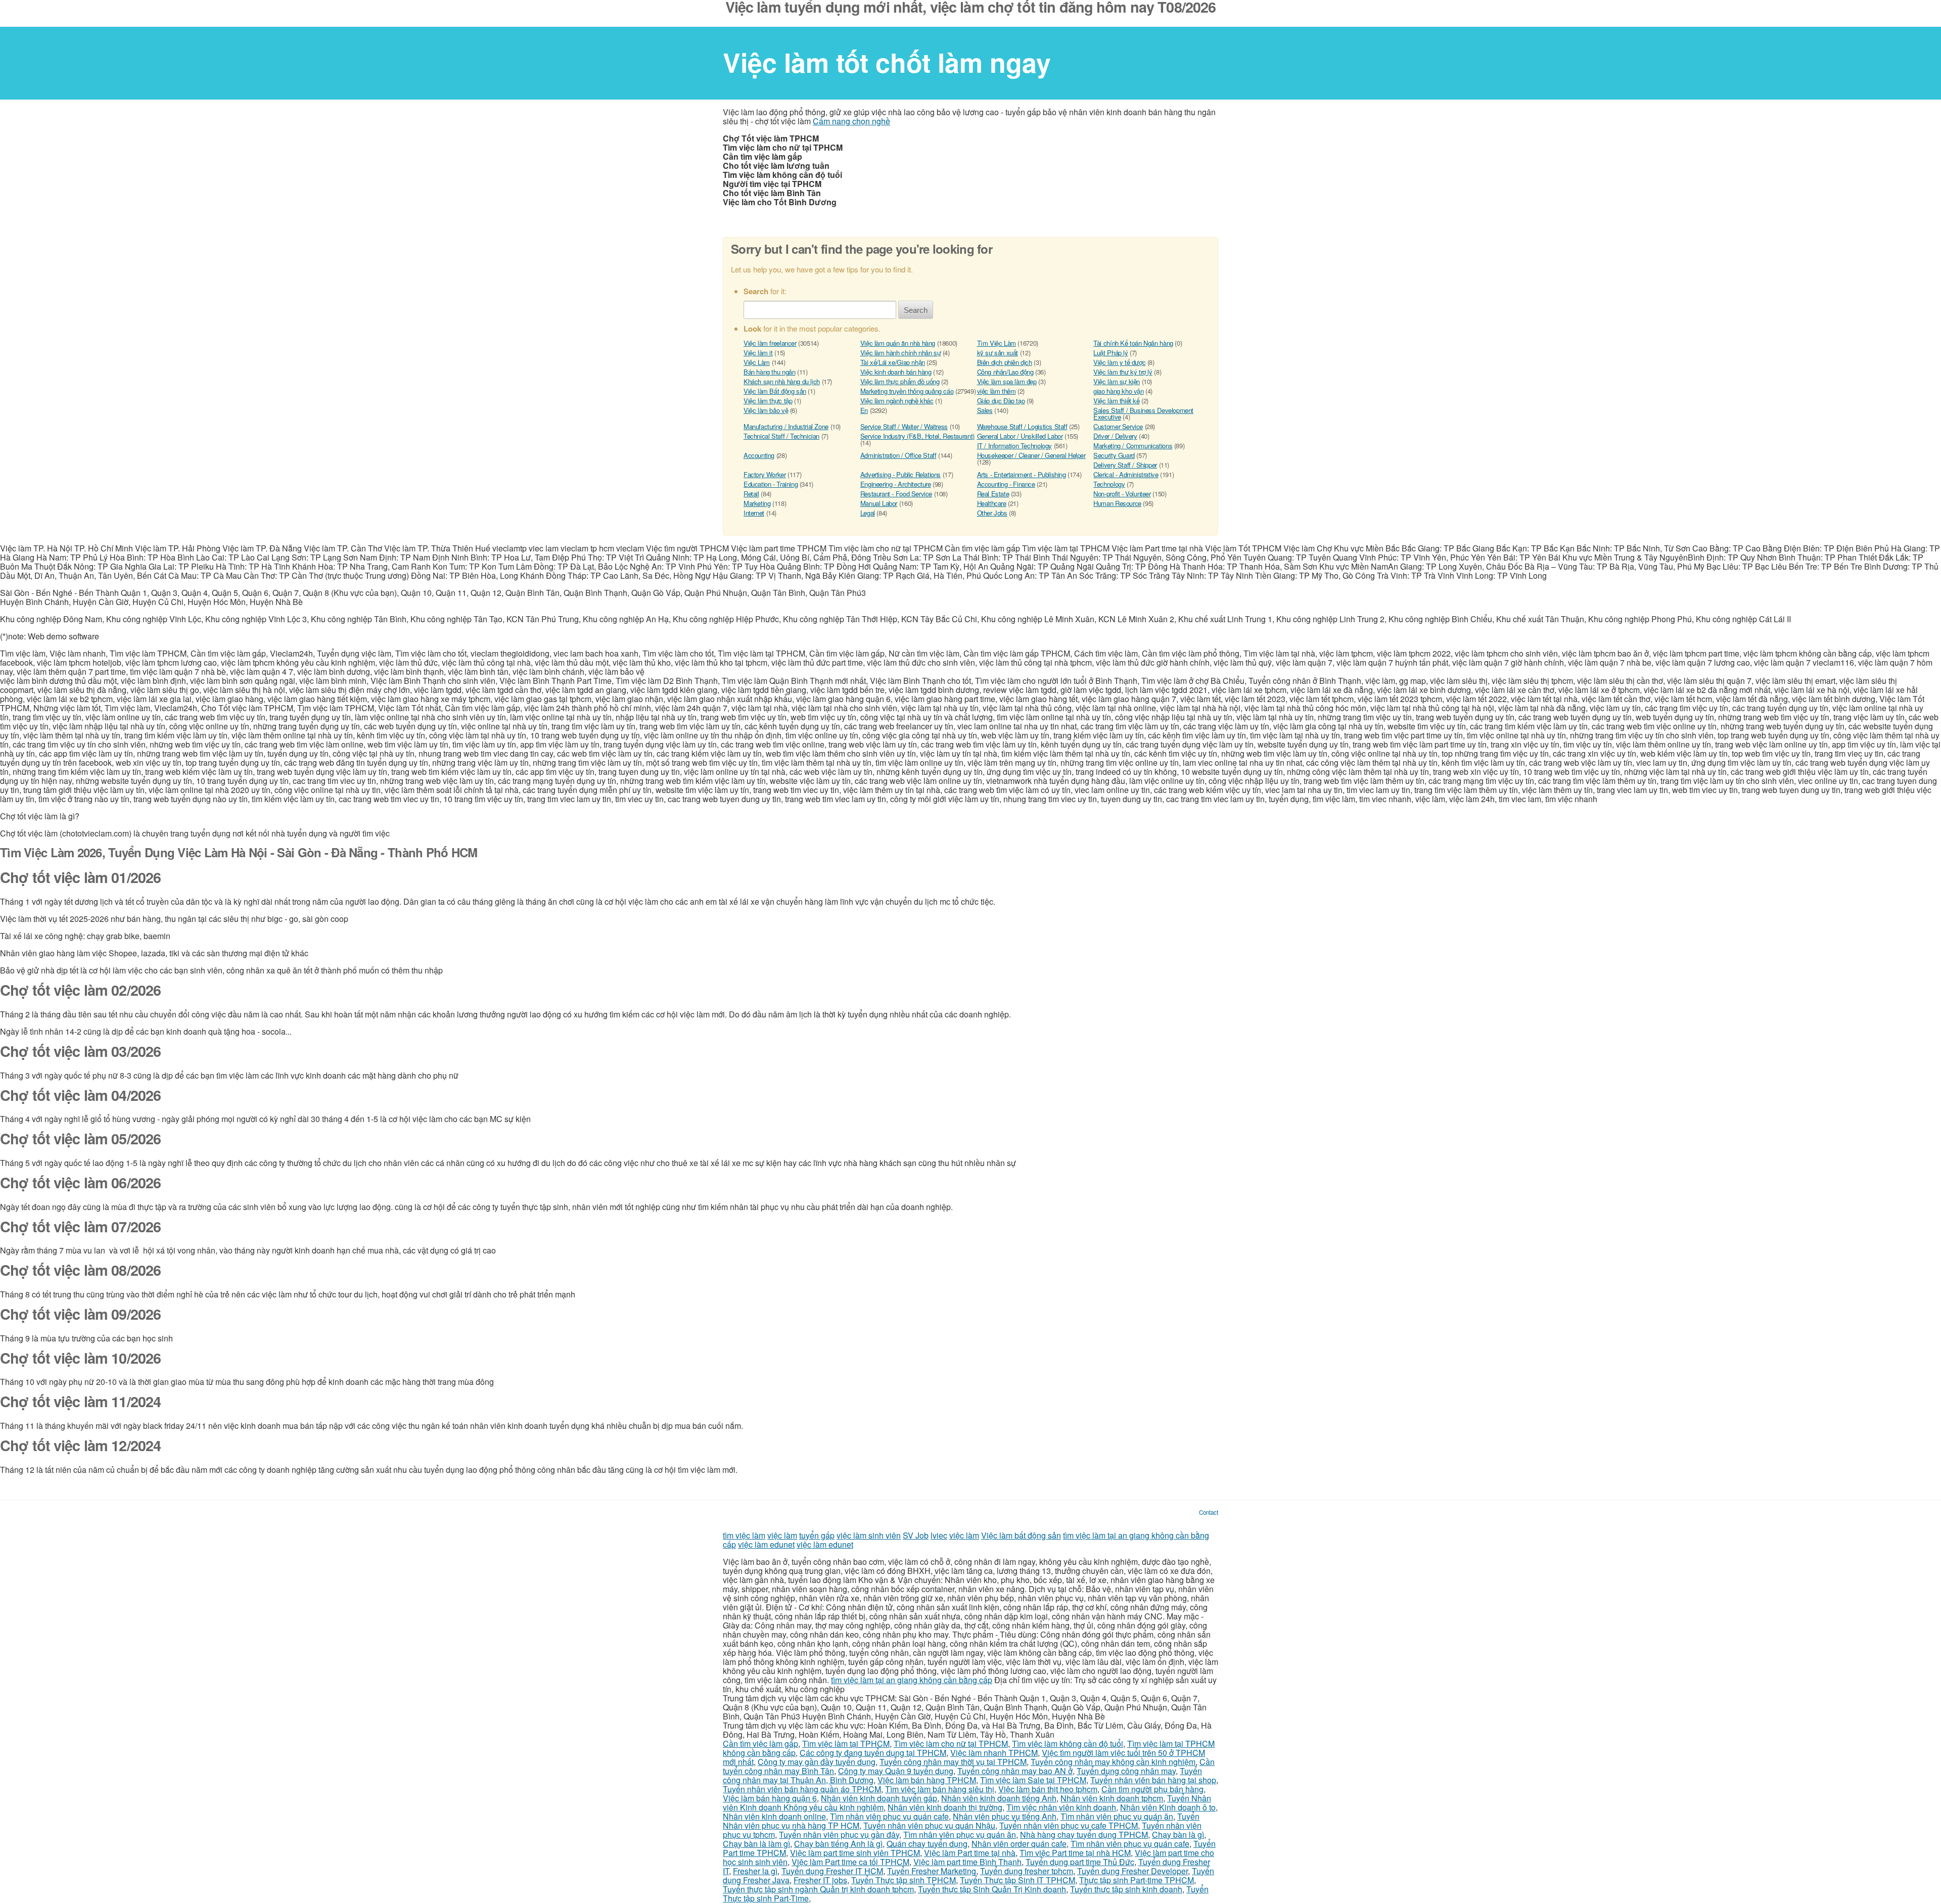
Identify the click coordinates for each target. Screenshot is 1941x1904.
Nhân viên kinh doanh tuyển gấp (879, 1798)
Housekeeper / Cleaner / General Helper (1031, 455)
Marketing (757, 503)
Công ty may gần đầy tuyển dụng (817, 1762)
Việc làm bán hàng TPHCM (927, 1780)
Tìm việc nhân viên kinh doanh (1061, 1807)
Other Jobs (992, 513)
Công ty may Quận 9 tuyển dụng (896, 1771)
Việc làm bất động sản (1021, 1535)
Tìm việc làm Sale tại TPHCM (1033, 1780)
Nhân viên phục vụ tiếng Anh (1005, 1816)
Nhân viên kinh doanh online (774, 1816)
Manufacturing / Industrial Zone (786, 426)
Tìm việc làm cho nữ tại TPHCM (951, 1744)
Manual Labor (879, 503)
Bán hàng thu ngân (769, 372)
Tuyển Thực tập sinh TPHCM (904, 1880)
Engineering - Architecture (896, 484)
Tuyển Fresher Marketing (932, 1871)
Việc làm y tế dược (1119, 362)
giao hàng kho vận (1118, 391)
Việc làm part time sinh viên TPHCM (855, 1853)
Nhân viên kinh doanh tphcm (1112, 1798)
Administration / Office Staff (898, 455)
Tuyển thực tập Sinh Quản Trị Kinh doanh (992, 1889)
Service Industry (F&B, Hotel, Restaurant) (917, 436)
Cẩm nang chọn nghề (851, 121)
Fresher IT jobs (820, 1880)
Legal (868, 513)
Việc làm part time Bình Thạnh (967, 1862)
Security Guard (1114, 455)
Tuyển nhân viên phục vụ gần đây (839, 1835)
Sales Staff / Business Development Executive (1143, 413)
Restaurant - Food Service (896, 494)
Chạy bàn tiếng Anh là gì (838, 1844)
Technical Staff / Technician (781, 436)
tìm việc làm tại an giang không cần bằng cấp (912, 1680)
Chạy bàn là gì (1178, 1835)
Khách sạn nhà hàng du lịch (782, 381)
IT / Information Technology (1014, 446)
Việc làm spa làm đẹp (1007, 381)
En (864, 410)
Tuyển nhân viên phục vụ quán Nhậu (929, 1825)
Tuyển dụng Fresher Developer (1133, 1871)
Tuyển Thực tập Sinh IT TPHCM (1018, 1880)
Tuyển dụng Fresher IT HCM (832, 1871)
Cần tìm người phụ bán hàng (1152, 1789)
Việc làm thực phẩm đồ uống (900, 381)
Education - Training (771, 484)
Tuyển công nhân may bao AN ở (1015, 1771)
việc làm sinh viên (869, 1535)
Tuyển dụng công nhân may (1126, 1771)
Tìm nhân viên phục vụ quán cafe (889, 1816)
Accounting (759, 455)
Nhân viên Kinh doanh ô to (1168, 1807)
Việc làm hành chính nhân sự (900, 353)
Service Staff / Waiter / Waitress (904, 426)
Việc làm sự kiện (1117, 381)
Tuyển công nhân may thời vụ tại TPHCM (953, 1762)
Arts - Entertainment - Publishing (1022, 474)
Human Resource (1117, 503)
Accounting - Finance (1006, 484)
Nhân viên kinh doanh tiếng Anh (999, 1798)
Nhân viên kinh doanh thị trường (945, 1807)
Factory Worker (765, 474)
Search (916, 310)
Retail (751, 494)
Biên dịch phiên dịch (1005, 362)
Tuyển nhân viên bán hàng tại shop (1153, 1780)
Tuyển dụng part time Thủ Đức (1080, 1862)
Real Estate (993, 494)
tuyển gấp (817, 1535)
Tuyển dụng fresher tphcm (1027, 1871)
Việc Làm (757, 362)
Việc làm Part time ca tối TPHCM (850, 1862)
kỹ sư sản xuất (998, 353)
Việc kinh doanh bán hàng (896, 372)
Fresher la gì (755, 1871)
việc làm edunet (766, 1544)
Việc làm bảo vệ (766, 410)
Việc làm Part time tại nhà (970, 1853)
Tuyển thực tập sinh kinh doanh (1126, 1889)
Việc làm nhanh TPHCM (994, 1753)
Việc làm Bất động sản (775, 391)
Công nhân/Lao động (1005, 372)
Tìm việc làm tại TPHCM (846, 1744)
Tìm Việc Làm (997, 343)
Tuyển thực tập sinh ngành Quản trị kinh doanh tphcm (818, 1889)
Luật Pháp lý (1111, 353)
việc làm (782, 1535)
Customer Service (1118, 426)
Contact (1209, 1512)
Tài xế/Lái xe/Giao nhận (893, 362)
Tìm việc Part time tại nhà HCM (1075, 1853)
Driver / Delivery (1115, 436)
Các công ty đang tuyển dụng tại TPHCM (873, 1753)
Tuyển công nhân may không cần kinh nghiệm (1113, 1762)
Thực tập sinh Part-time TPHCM (1137, 1880)
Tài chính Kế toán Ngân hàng (1133, 343)
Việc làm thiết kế (1116, 401)
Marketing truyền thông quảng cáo (907, 391)
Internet (754, 513)
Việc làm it (758, 353)
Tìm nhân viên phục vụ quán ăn (1117, 1816)
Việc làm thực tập (768, 401)
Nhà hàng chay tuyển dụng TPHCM (1084, 1835)
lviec (939, 1535)
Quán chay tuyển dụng (927, 1844)
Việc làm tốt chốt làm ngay (887, 62)
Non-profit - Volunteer (1122, 494)
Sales (985, 410)
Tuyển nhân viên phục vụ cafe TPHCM (1069, 1825)
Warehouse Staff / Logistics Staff (1022, 426)
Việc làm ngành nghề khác (897, 401)
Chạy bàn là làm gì (756, 1844)
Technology (1109, 484)
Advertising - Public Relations (900, 474)
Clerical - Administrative (1126, 474)
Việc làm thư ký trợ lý (1123, 372)
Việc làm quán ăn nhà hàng (898, 343)
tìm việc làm (744, 1535)
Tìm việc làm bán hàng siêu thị (940, 1789)
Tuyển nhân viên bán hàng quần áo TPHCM (802, 1789)
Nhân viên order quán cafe (1019, 1844)
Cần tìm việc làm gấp (760, 1744)
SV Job (916, 1535)
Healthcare (992, 503)
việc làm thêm (997, 391)
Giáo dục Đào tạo (1001, 401)
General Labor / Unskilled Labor (1020, 436)
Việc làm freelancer (770, 343)
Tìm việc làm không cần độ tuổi (1068, 1744)
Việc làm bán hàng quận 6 (770, 1798)
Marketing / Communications (1133, 446)
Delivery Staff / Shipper (1125, 465)
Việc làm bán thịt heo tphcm (1048, 1789)
